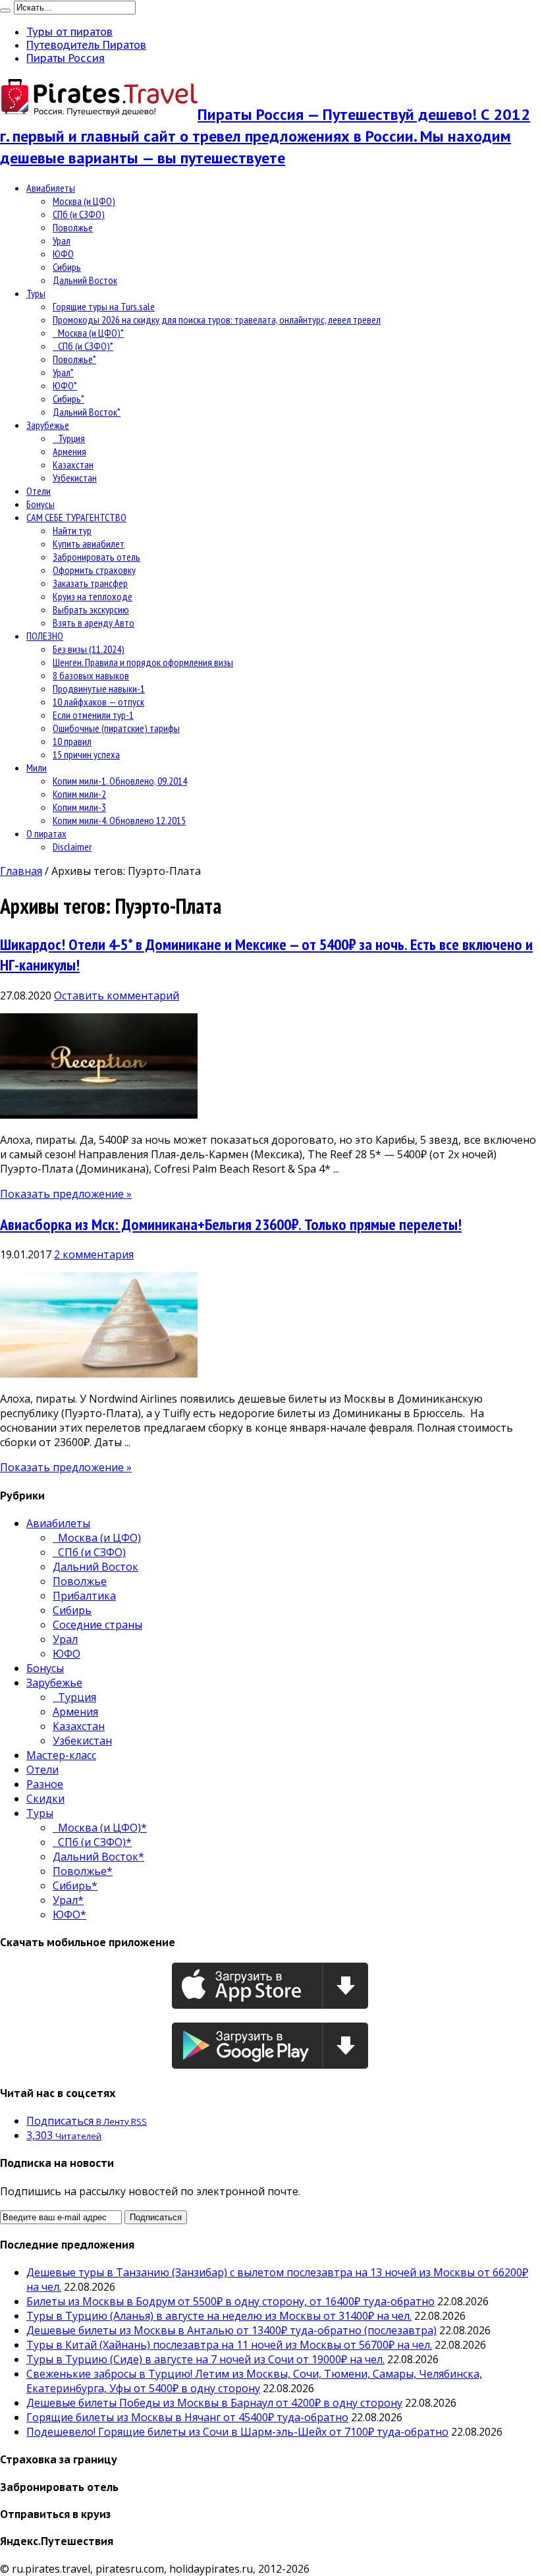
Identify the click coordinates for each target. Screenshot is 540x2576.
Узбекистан (75, 478)
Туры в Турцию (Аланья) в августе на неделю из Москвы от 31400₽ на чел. (219, 2316)
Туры (36, 293)
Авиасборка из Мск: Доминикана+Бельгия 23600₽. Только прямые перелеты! (231, 1224)
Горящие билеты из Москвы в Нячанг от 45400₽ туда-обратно (187, 2417)
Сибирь (67, 267)
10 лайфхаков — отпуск (98, 702)
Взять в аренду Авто (94, 623)
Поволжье (73, 227)
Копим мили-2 (79, 794)
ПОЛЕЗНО (45, 636)
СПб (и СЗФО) (79, 214)
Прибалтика (84, 1596)
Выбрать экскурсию (91, 609)
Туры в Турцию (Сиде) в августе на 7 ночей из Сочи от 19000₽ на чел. (205, 2359)
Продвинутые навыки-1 (99, 688)
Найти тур (72, 530)
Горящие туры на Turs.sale (104, 306)
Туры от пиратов (69, 32)
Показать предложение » (66, 1194)
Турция (69, 438)
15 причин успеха (86, 754)
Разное (45, 1784)
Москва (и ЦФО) (84, 201)
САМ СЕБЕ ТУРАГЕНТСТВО (76, 517)
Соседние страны (97, 1625)
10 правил (72, 741)
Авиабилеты (51, 188)
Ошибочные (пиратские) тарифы (116, 728)
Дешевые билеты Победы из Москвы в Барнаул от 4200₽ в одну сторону (214, 2403)
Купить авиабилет (89, 544)
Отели (39, 491)
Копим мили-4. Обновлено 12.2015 (119, 820)
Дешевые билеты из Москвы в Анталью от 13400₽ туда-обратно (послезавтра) (231, 2330)
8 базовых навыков (91, 675)
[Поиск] (5, 11)
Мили (37, 768)
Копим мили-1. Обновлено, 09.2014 (120, 781)
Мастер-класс (61, 1755)
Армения (69, 451)
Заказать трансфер (90, 583)
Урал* (63, 372)
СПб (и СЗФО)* (83, 346)
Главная (21, 871)
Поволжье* (74, 359)
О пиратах (46, 833)
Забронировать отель (96, 557)
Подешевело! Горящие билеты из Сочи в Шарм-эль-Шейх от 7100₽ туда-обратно (237, 2432)
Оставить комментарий (117, 995)
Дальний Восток (85, 280)
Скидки (45, 1799)
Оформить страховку (94, 570)
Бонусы (40, 504)
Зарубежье (48, 425)
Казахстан (73, 464)
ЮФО (63, 254)
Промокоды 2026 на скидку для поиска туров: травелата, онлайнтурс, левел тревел (217, 320)
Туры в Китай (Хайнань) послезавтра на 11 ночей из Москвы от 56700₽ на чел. (229, 2345)
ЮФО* (65, 385)
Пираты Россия (66, 58)
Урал (62, 240)
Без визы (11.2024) (89, 649)
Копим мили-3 (79, 807)
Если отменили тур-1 (93, 715)
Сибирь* (68, 399)
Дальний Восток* (87, 412)
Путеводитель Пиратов (86, 45)
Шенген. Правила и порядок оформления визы (143, 662)
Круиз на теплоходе (93, 596)
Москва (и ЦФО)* (88, 333)
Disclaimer (72, 847)
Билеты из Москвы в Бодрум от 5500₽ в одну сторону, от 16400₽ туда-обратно (230, 2301)
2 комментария (94, 1254)
